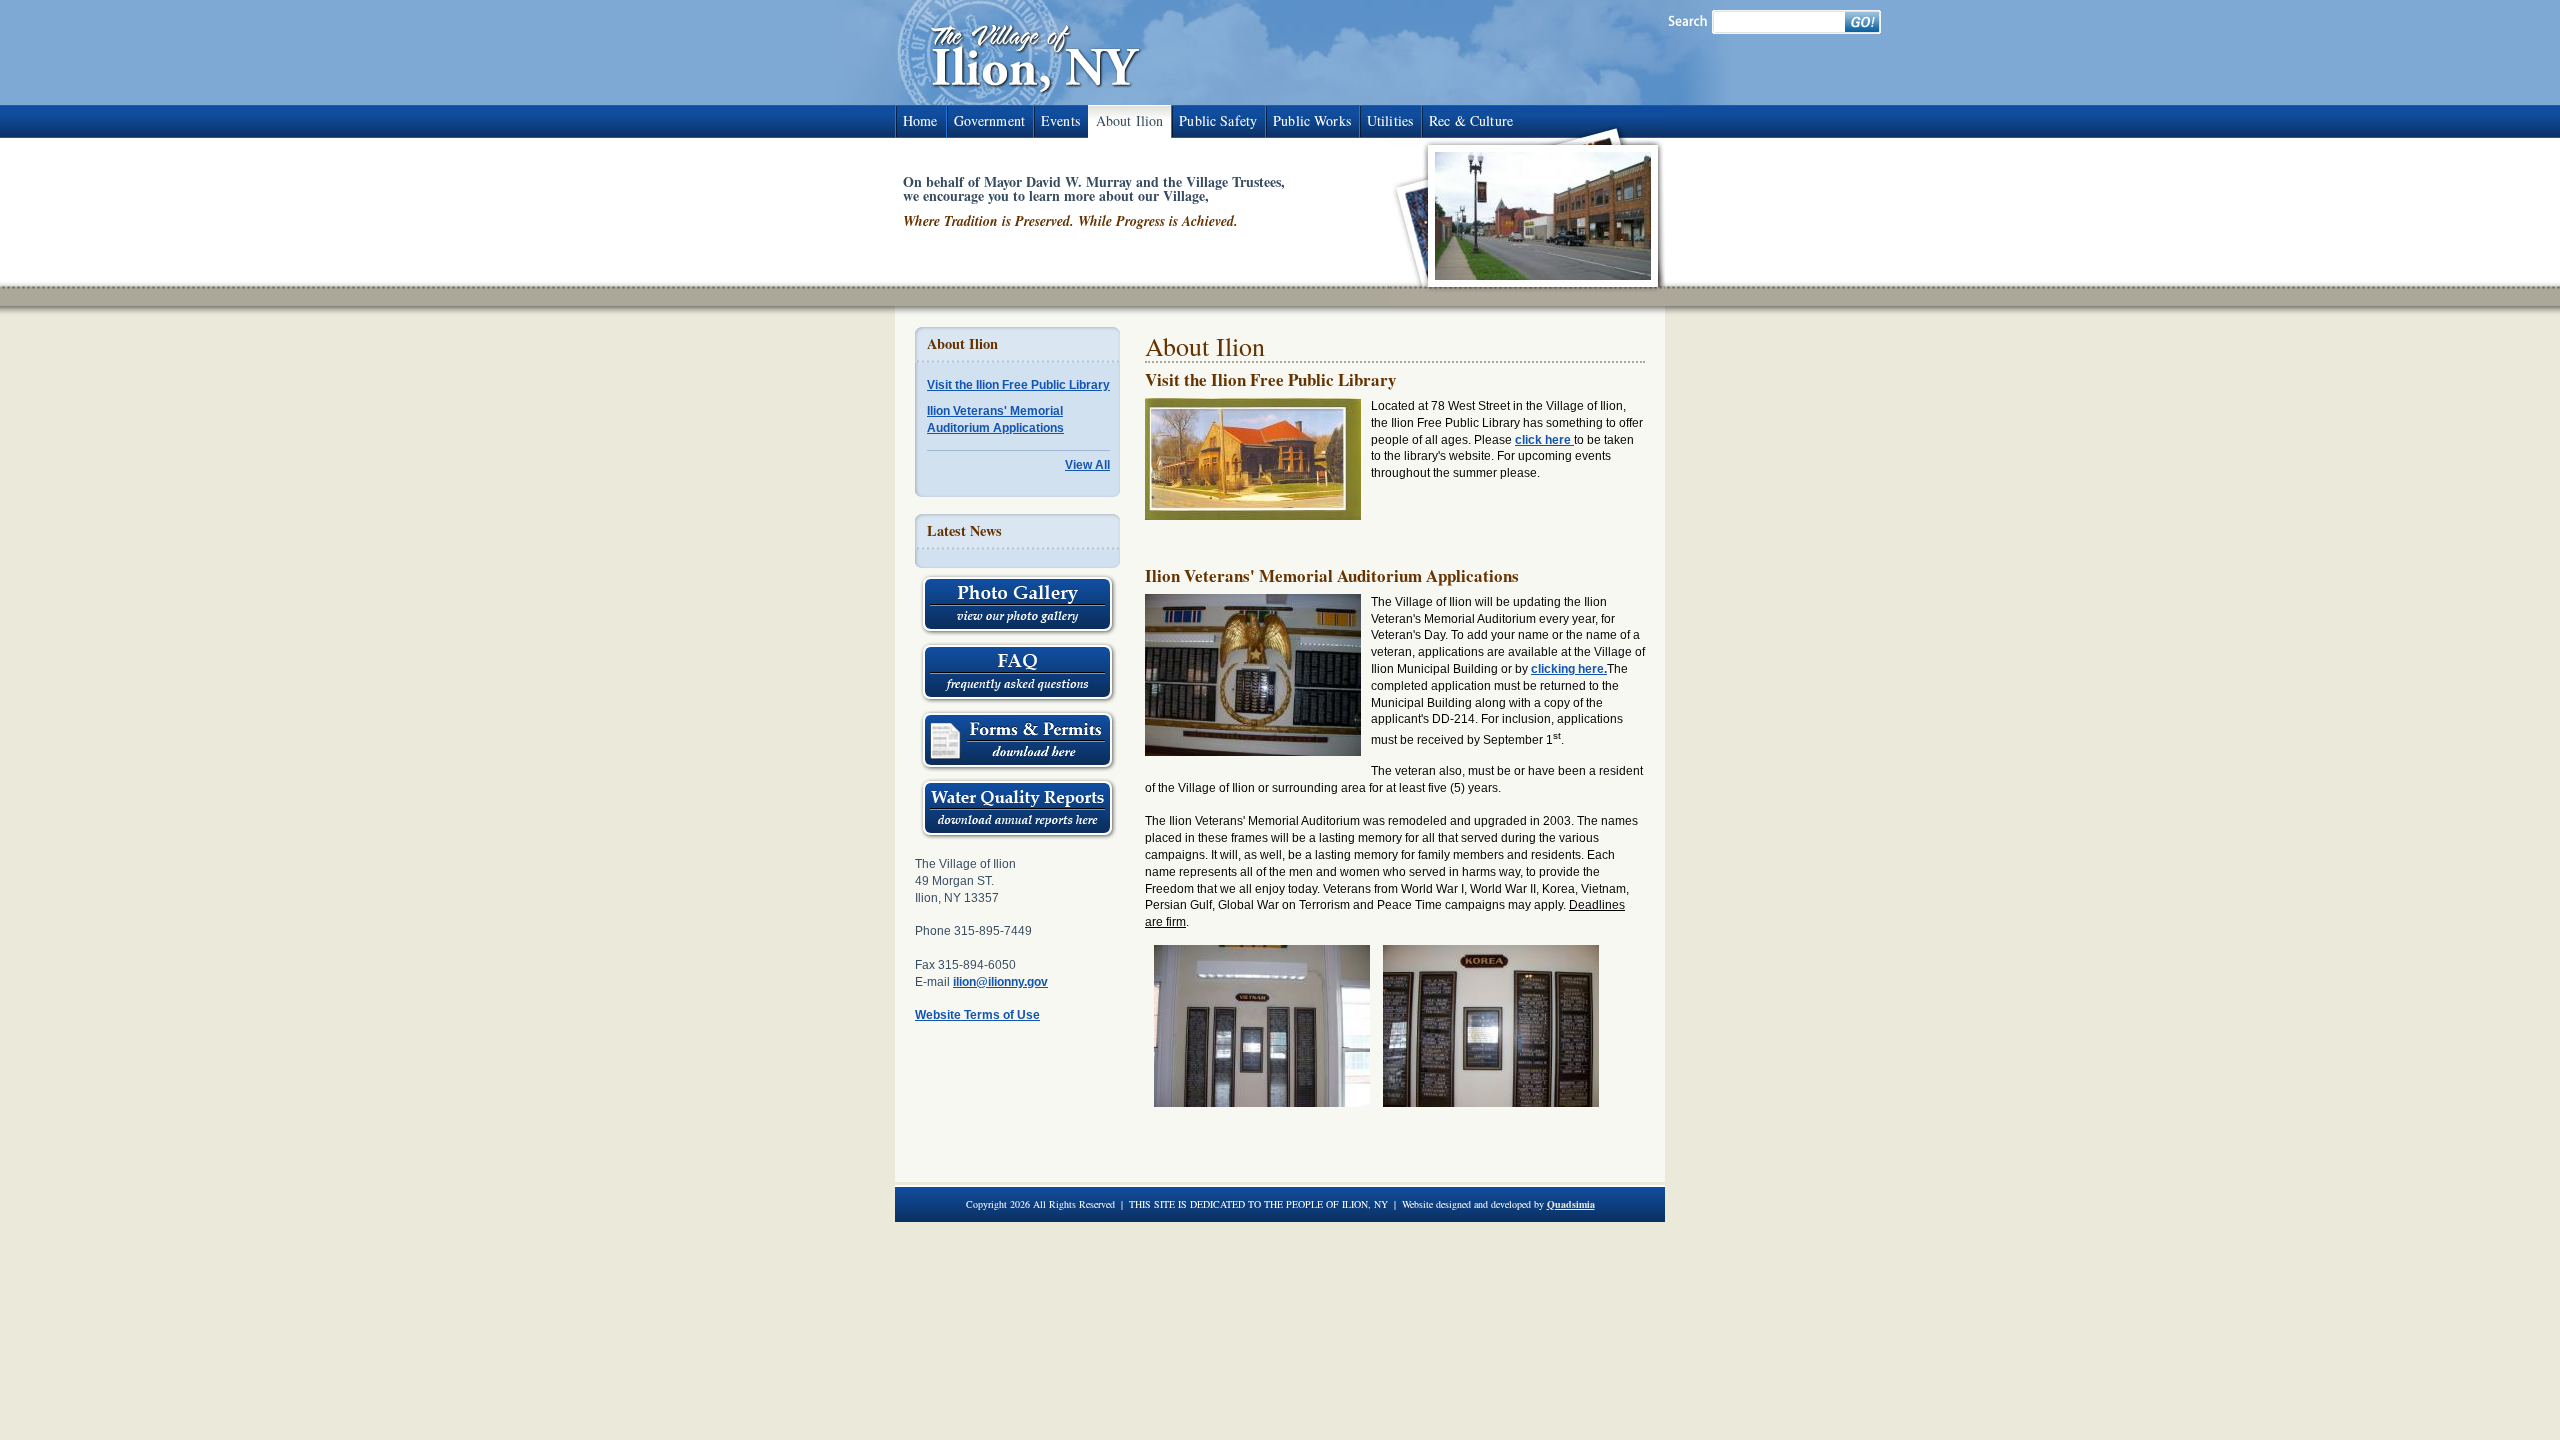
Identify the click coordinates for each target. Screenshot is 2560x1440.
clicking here (1567, 669)
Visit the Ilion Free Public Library (1018, 385)
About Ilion (1130, 120)
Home (920, 120)
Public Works (1312, 120)
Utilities (1390, 120)
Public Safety (1218, 120)
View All (1087, 465)
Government (989, 120)
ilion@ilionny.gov (1000, 982)
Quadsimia (1571, 1204)
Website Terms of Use (977, 1015)
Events (1060, 120)
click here (1544, 440)
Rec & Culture (1471, 120)
